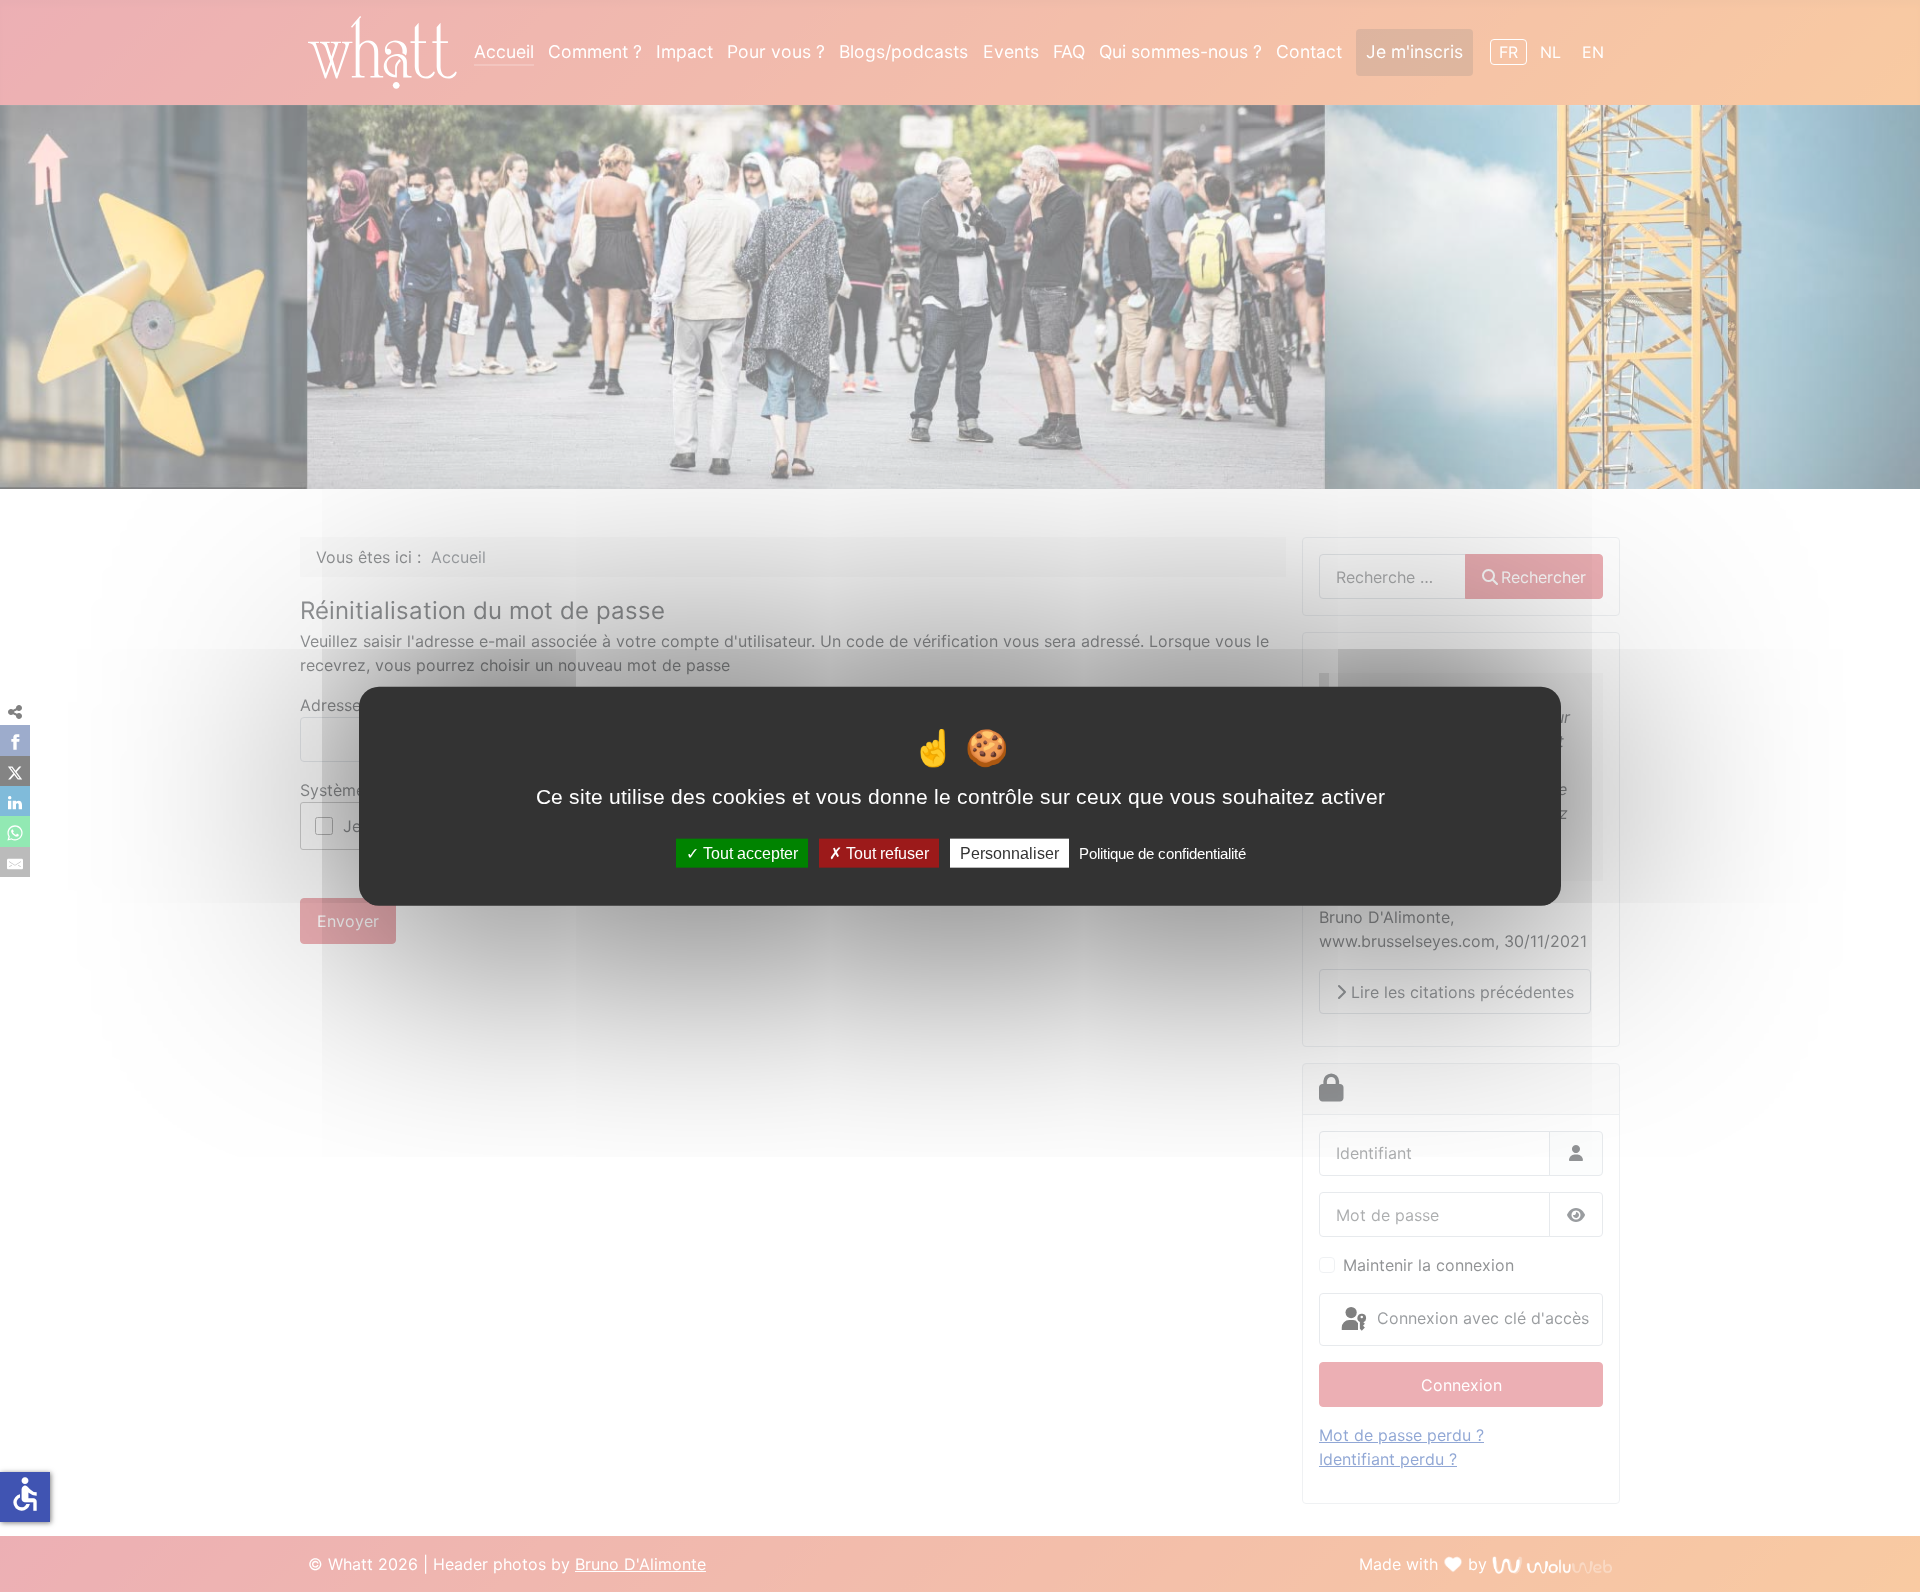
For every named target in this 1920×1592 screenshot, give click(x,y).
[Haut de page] (1893, 1563)
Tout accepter (748, 852)
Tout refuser (885, 852)
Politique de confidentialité (1162, 852)
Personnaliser (1009, 852)
